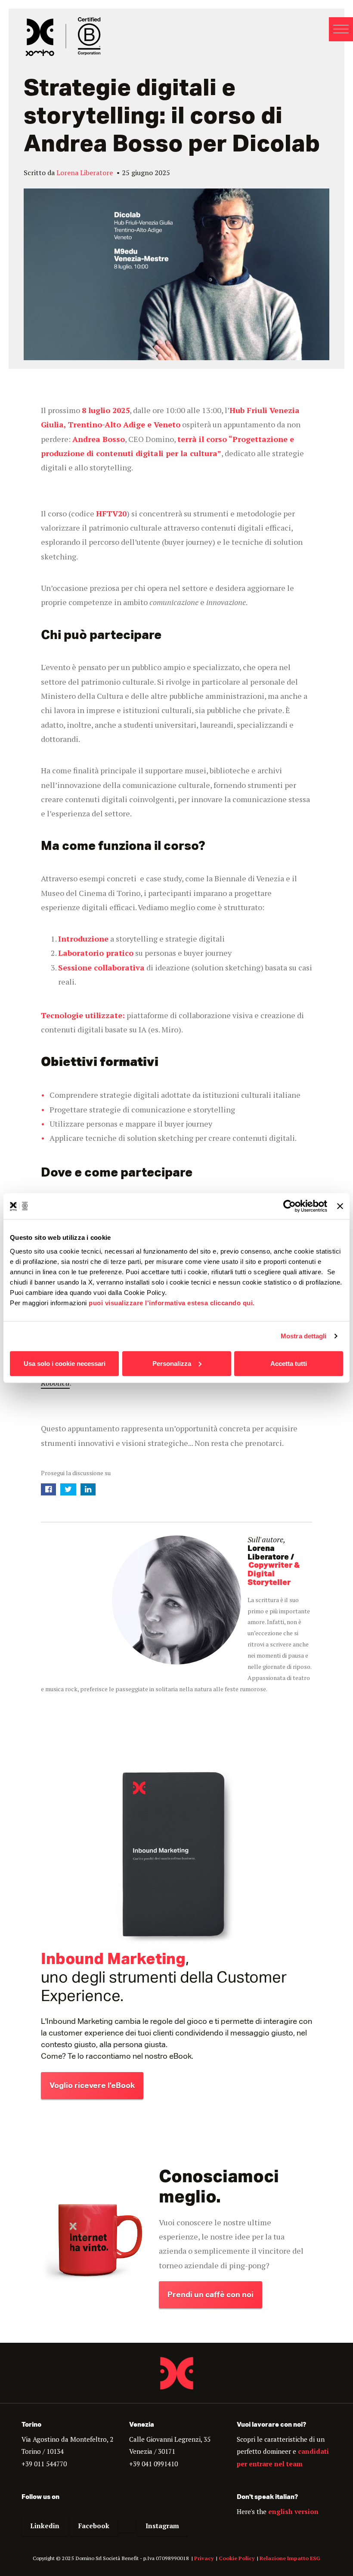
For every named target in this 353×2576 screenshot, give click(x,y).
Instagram (162, 2526)
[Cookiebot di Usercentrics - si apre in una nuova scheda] (290, 1206)
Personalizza (172, 1363)
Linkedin (45, 2526)
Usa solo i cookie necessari (65, 1363)
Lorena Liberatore (85, 173)
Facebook (94, 2526)
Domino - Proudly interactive (63, 37)
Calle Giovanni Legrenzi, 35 (170, 2439)
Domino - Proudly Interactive (176, 2373)
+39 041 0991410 (153, 2464)
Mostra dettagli (304, 1336)
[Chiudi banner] (340, 1206)
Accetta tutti (289, 1363)
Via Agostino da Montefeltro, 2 (67, 2439)
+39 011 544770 (44, 2464)
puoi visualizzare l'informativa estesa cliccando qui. (172, 1302)
